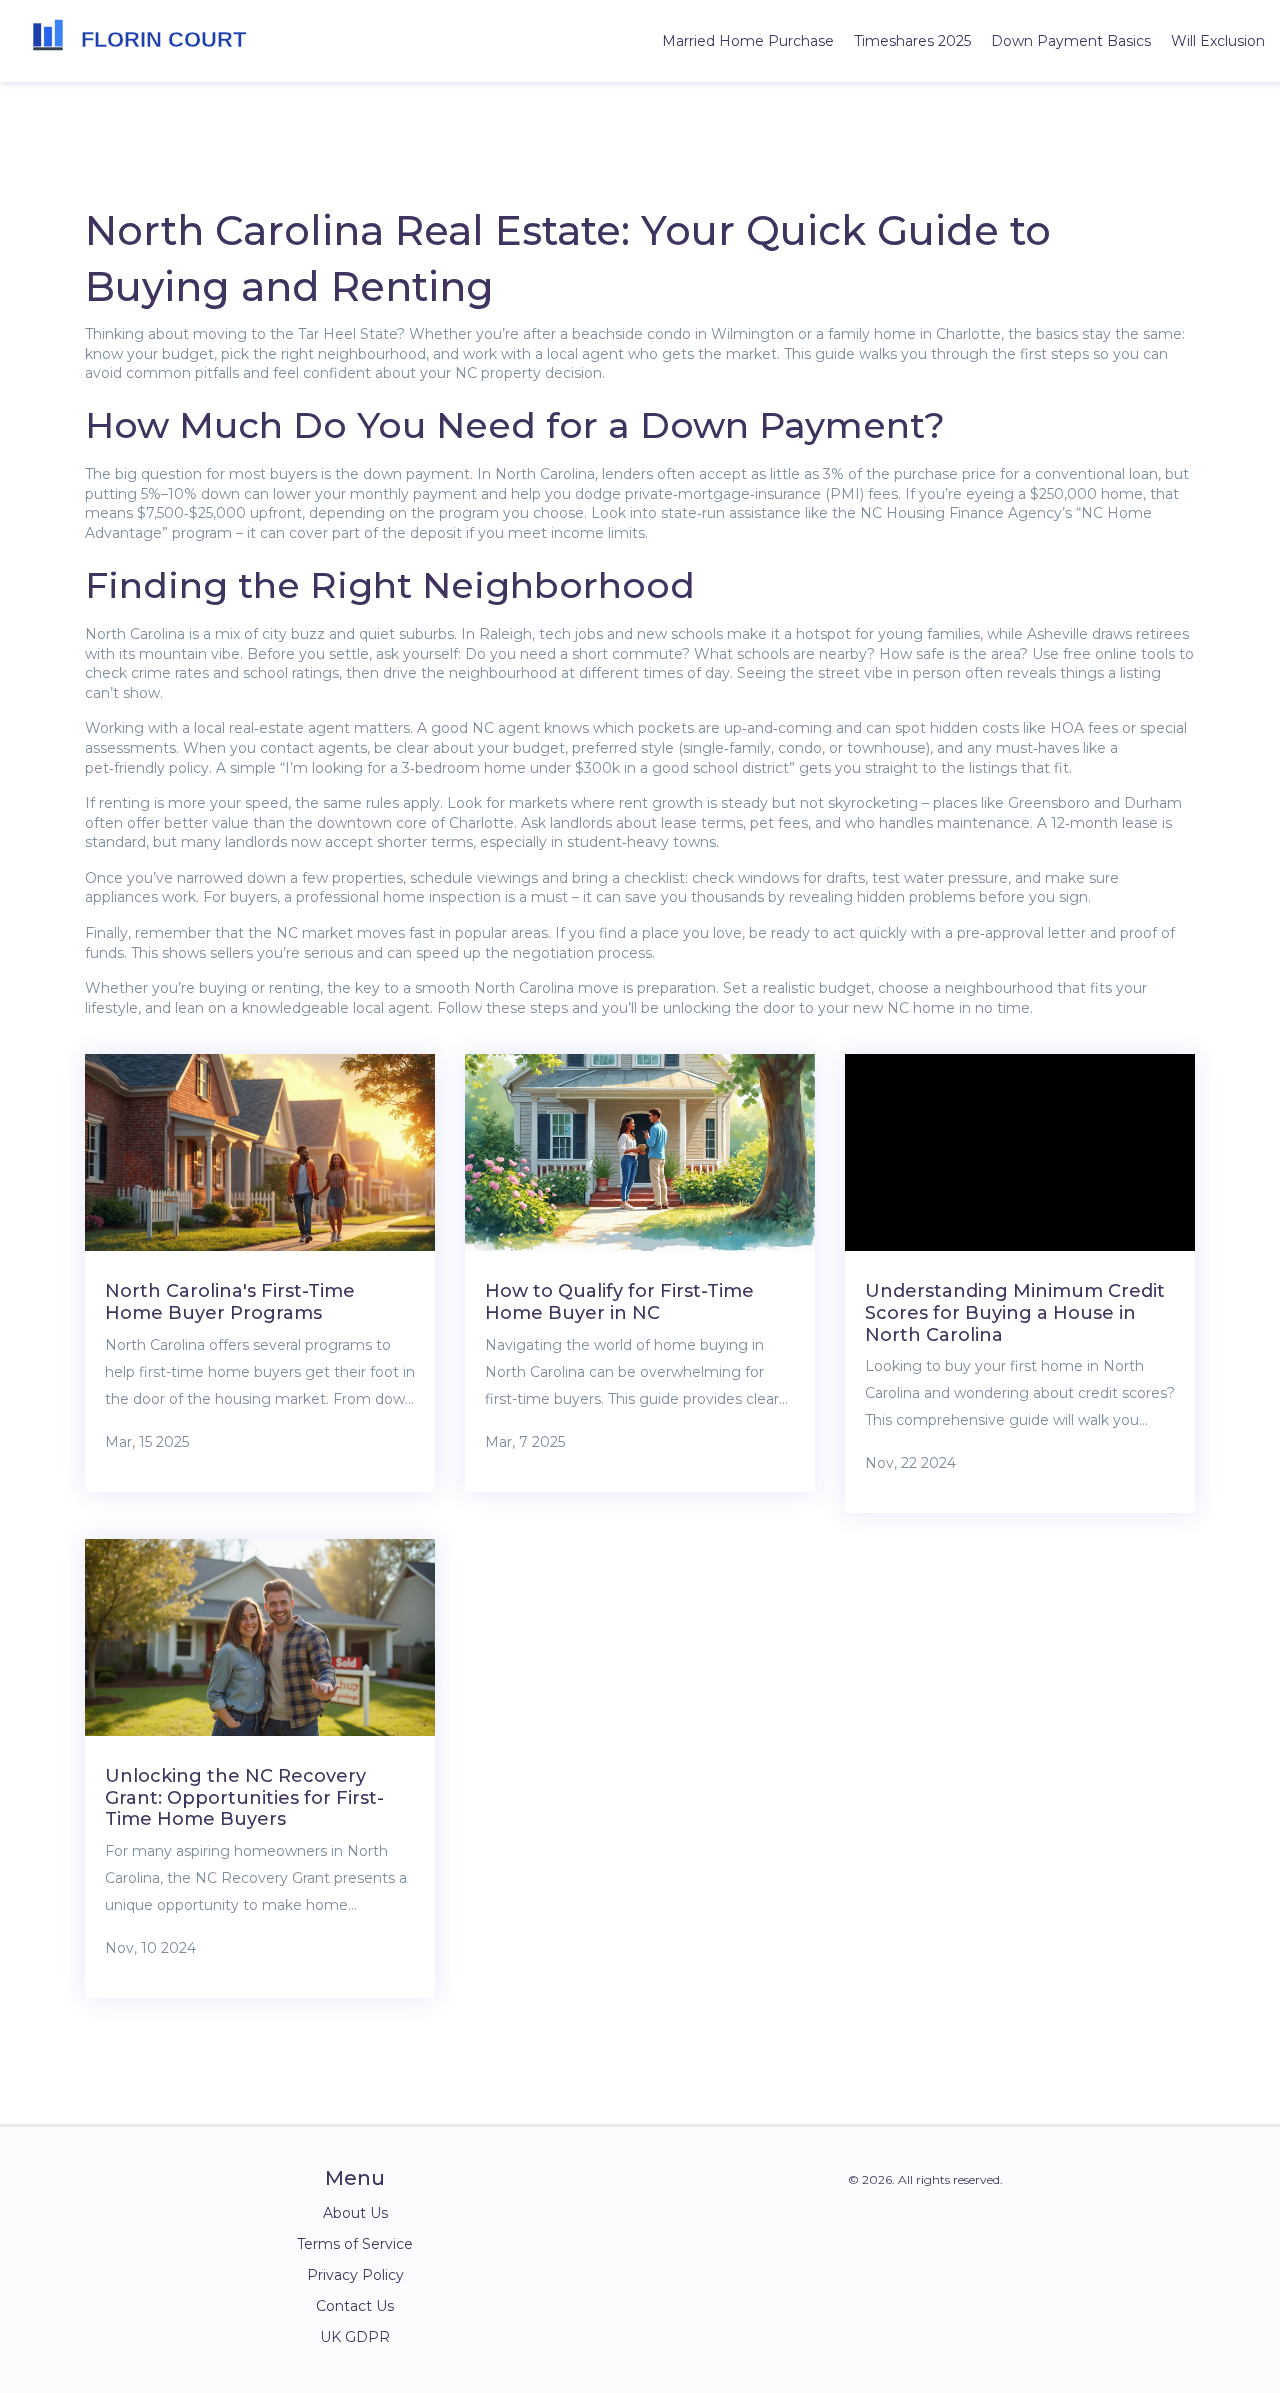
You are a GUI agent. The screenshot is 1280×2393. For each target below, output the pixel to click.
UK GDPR (355, 2337)
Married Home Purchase (748, 41)
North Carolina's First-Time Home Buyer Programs (230, 1302)
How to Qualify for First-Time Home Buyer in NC (619, 1302)
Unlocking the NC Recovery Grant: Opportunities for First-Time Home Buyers (244, 1797)
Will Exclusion (1218, 41)
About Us (355, 2213)
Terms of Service (355, 2244)
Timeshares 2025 (912, 41)
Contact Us (355, 2306)
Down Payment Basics (1071, 41)
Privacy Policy (355, 2275)
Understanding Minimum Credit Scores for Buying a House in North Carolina (1015, 1312)
